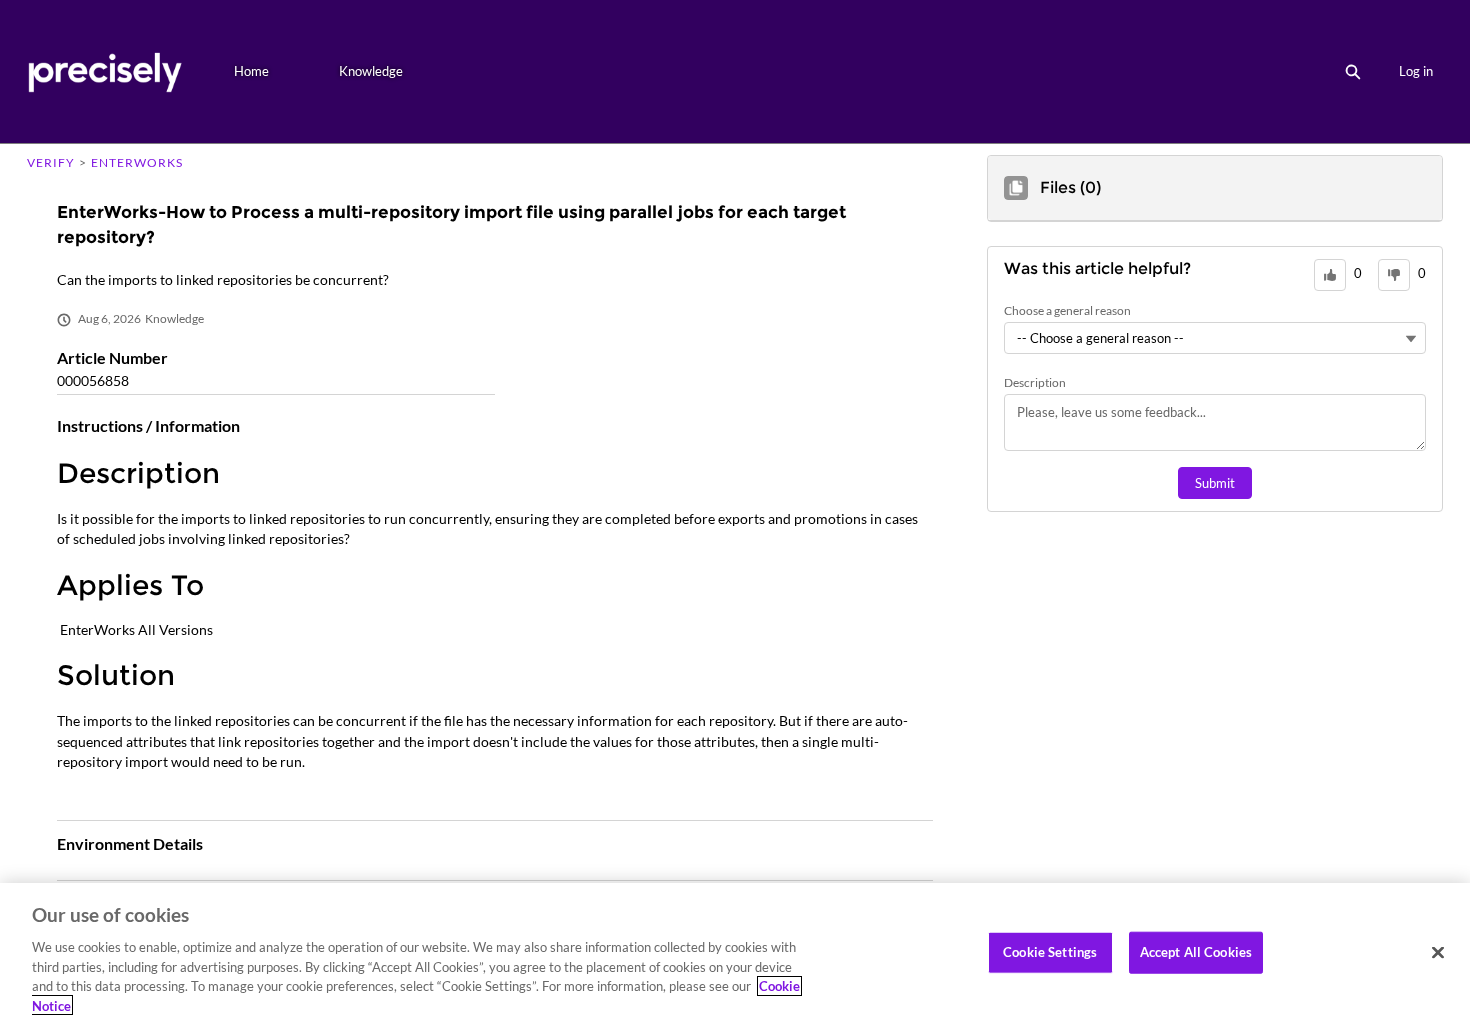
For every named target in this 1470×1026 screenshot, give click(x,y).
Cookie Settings (1050, 952)
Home (251, 71)
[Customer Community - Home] (104, 71)
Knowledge (371, 71)
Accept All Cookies (1196, 952)
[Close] (1438, 953)
